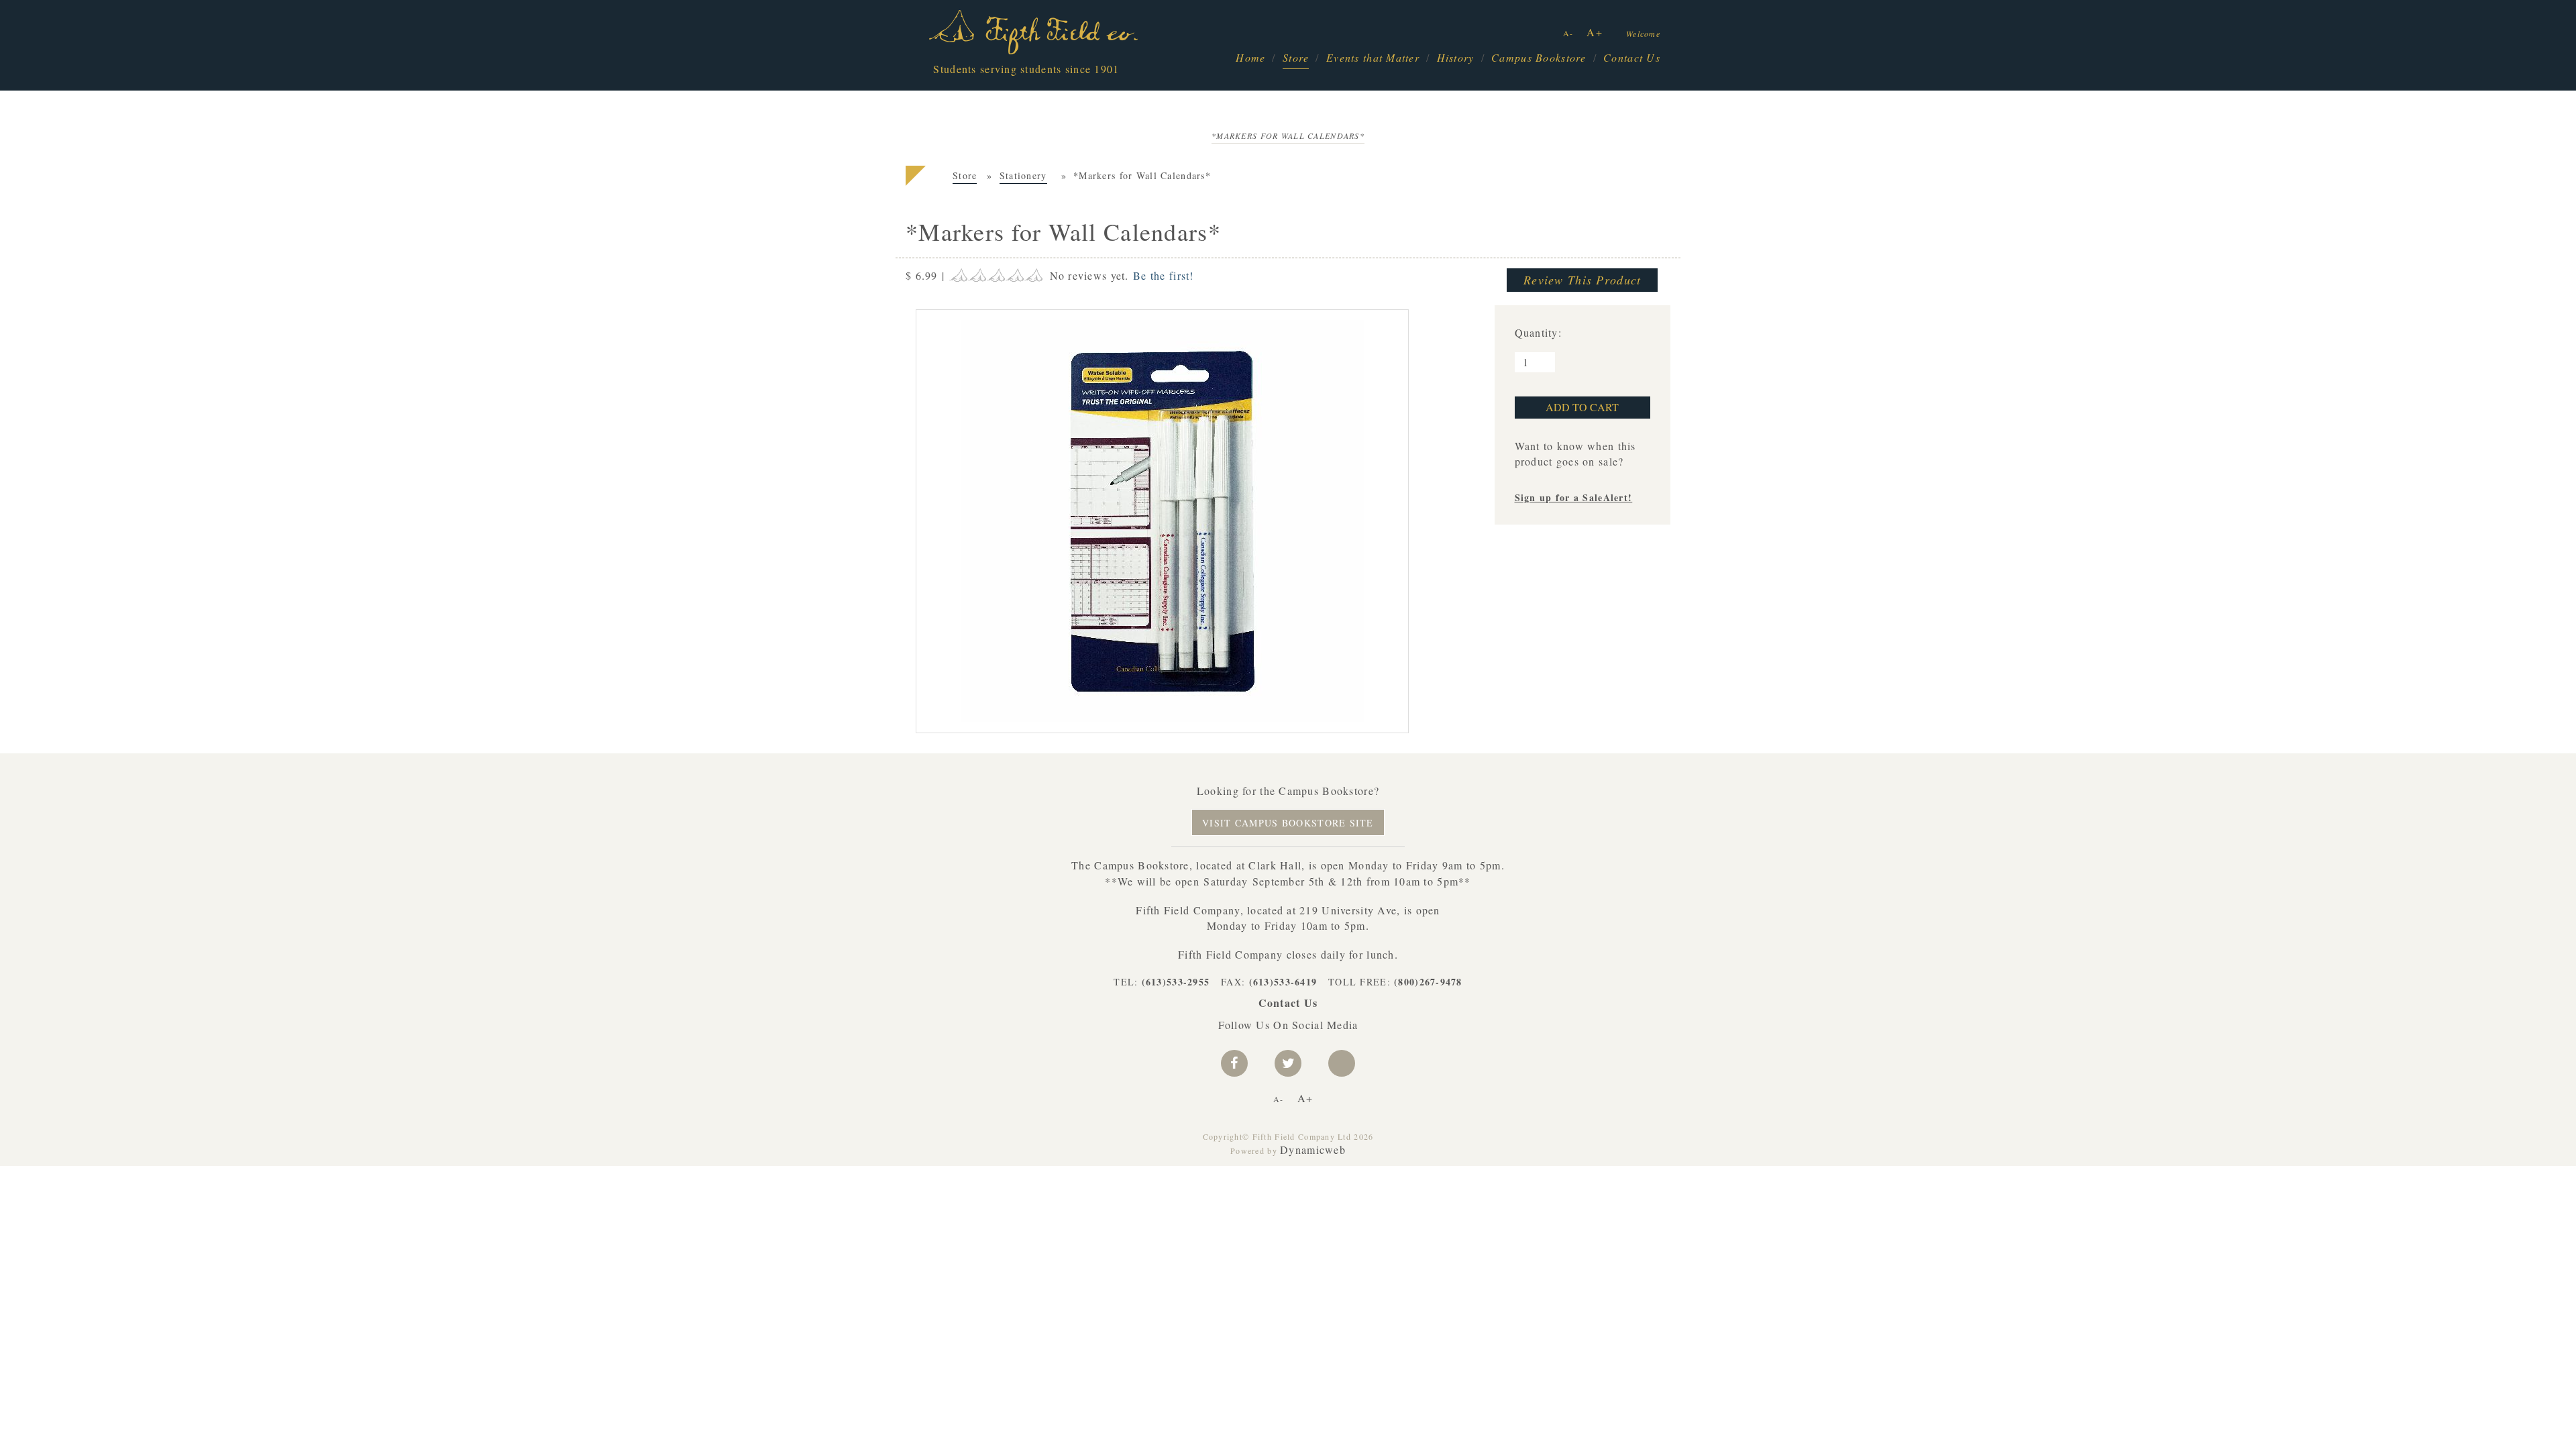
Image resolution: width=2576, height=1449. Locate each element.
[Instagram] (1342, 1063)
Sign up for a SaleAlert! (1574, 497)
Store (1296, 57)
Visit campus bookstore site (1288, 823)
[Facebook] (1234, 1063)
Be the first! (1164, 275)
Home (1250, 57)
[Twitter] (1288, 1063)
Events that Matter (1373, 57)
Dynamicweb (1313, 1149)
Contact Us (1632, 57)
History (1456, 57)
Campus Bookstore (1539, 57)
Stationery (1023, 175)
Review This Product (1582, 280)
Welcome (1643, 34)
